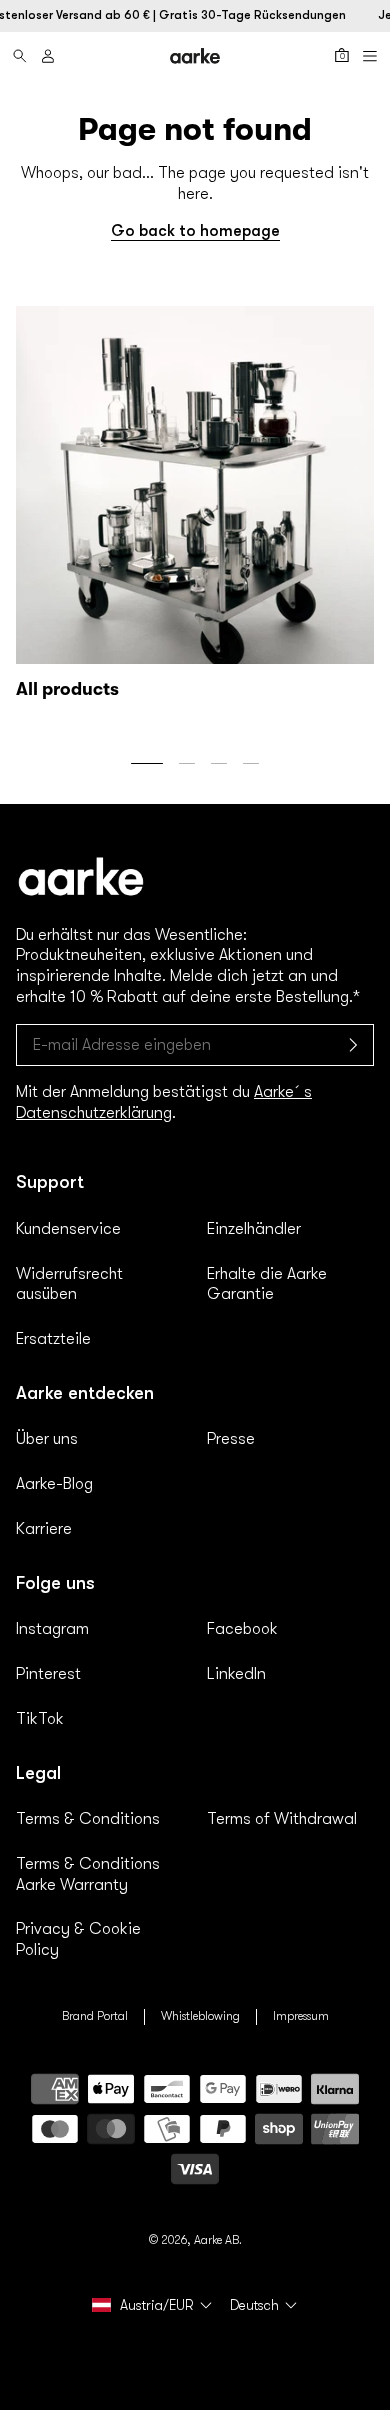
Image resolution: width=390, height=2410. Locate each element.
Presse (231, 1439)
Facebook (242, 1629)
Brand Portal (95, 2016)
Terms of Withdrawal (282, 1819)
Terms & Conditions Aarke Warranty (88, 1874)
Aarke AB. (218, 2240)
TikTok (40, 1719)
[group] (195, 507)
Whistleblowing (200, 2016)
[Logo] (195, 55)
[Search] (20, 56)
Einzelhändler (254, 1229)
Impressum (301, 2016)
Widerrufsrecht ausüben (69, 1284)
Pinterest (48, 1674)
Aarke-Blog (54, 1484)
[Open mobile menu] (370, 56)
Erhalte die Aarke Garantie (267, 1284)
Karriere (44, 1529)
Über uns (47, 1439)
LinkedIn (236, 1674)
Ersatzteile (53, 1339)
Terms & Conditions (88, 1819)
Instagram (52, 1629)
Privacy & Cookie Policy (78, 1939)
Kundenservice (68, 1229)
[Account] (48, 56)
